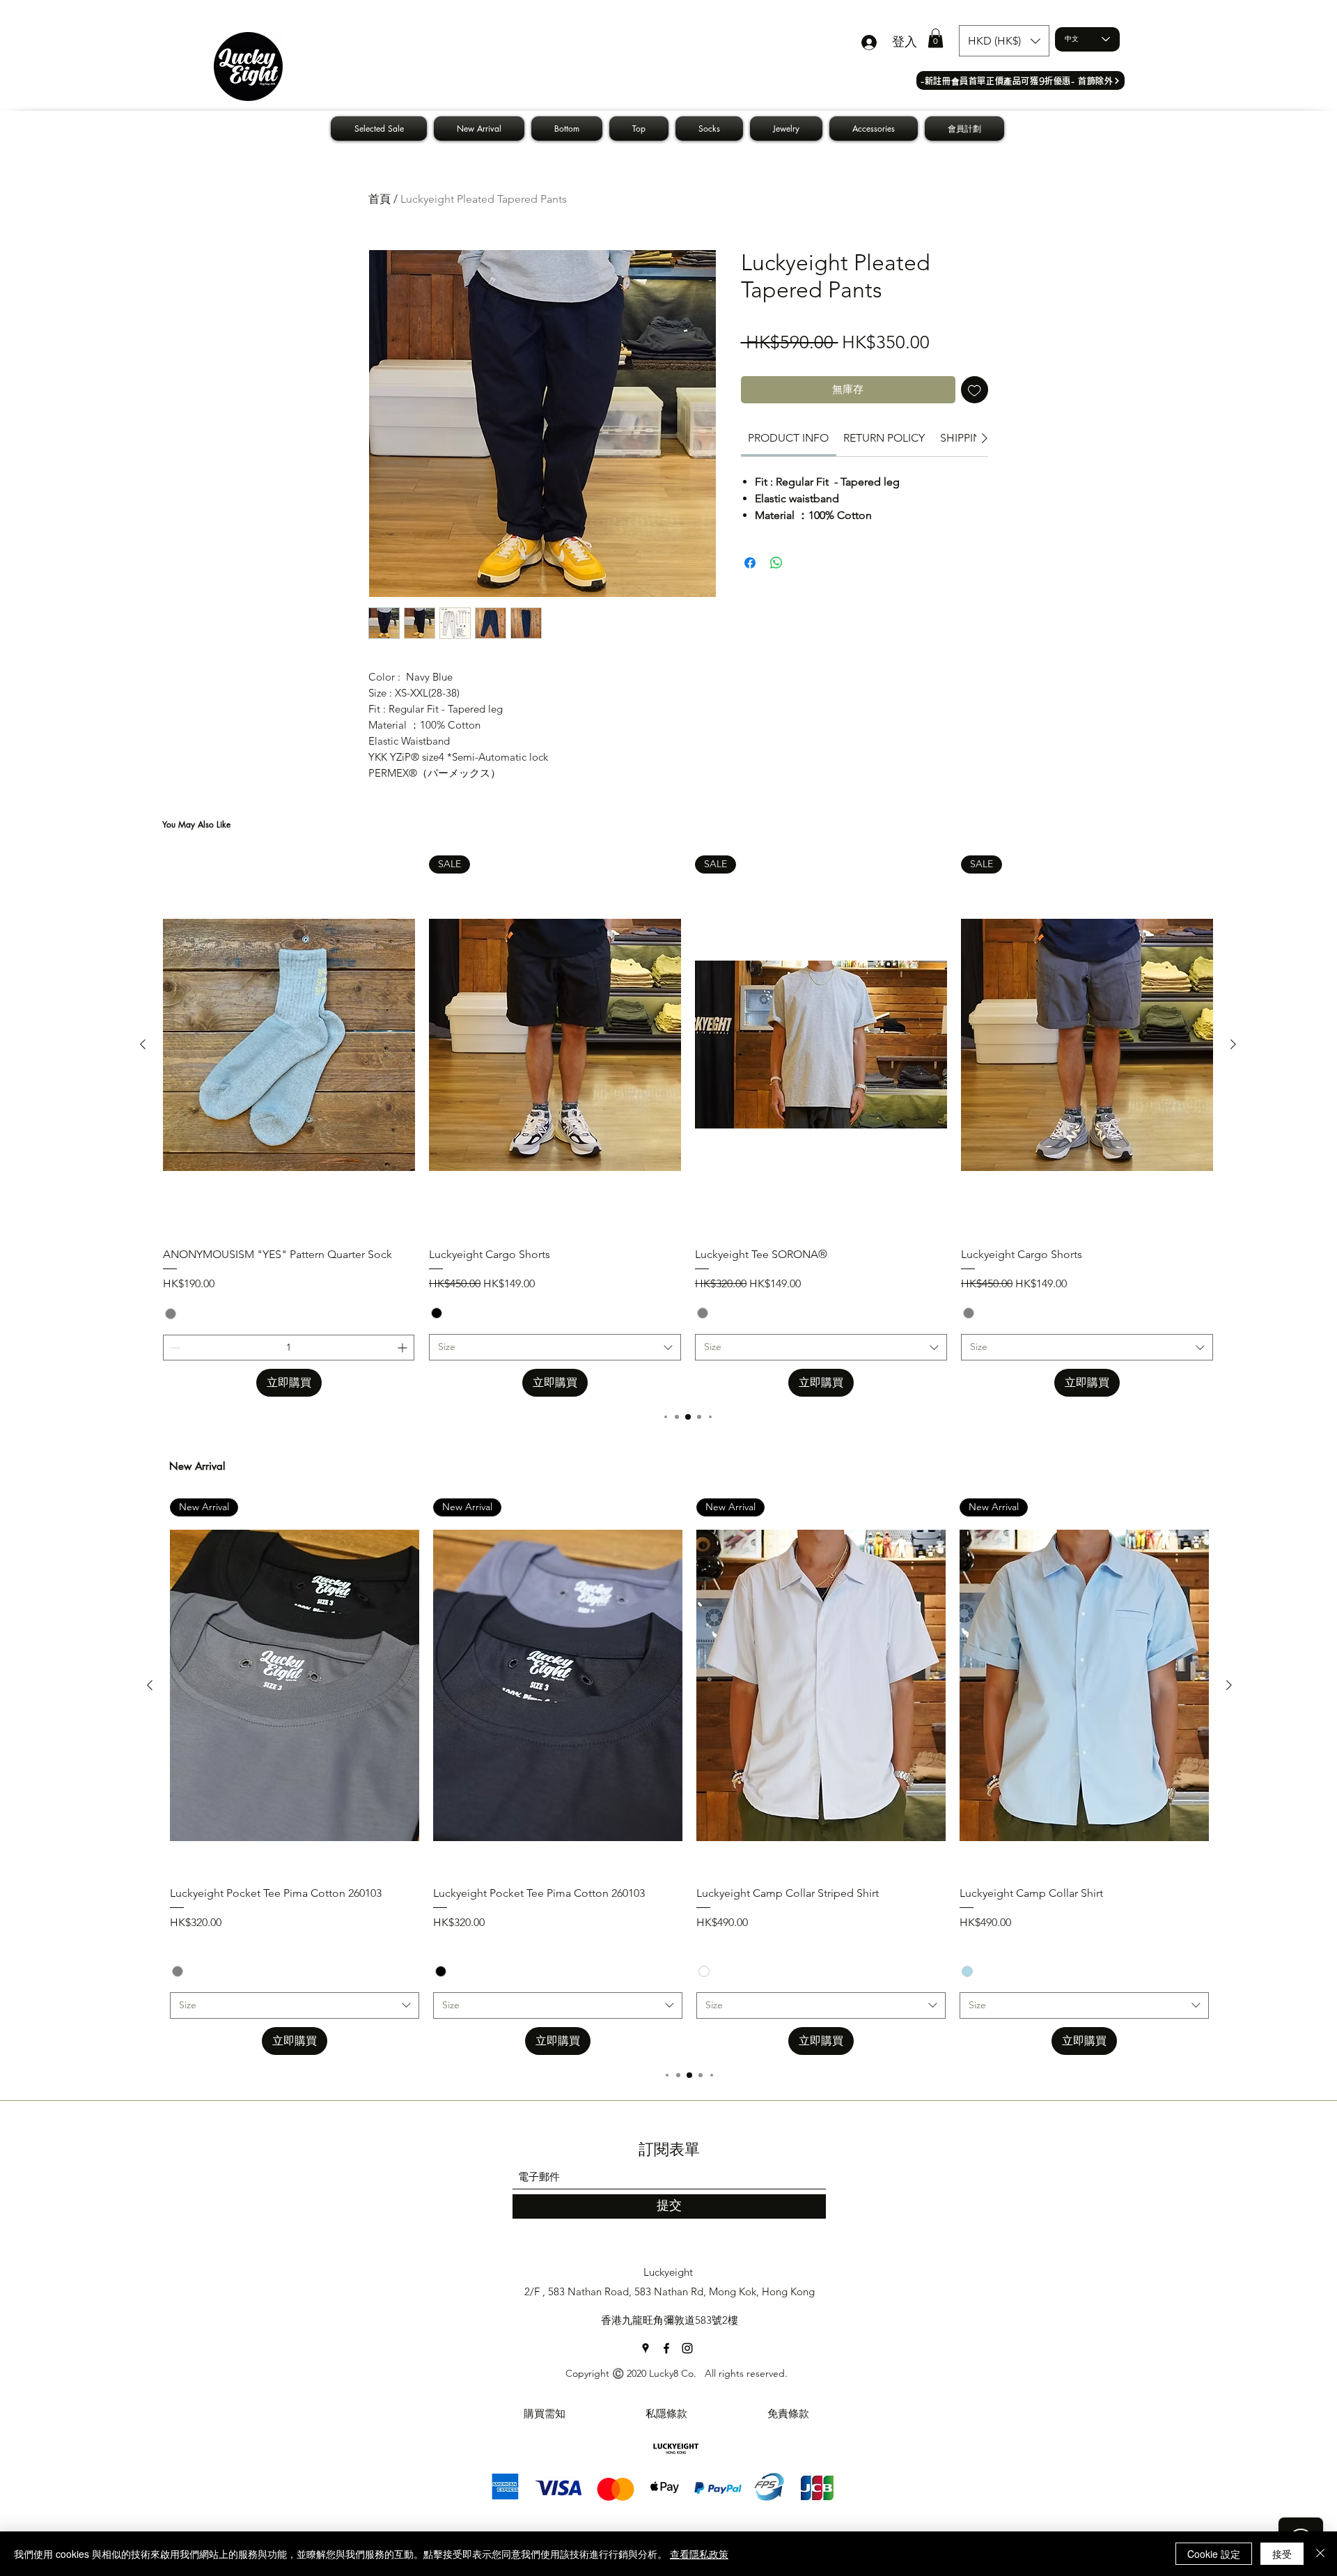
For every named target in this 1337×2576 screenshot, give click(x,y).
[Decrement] (174, 1348)
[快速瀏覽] (289, 1045)
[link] (788, 438)
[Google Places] (646, 2348)
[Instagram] (687, 2348)
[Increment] (404, 1348)
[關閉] (1320, 2554)
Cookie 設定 (1214, 2554)
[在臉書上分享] (750, 563)
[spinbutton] (289, 1348)
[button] (936, 38)
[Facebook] (666, 2348)
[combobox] (555, 1347)
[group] (688, 1126)
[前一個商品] (143, 1044)
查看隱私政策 (699, 2554)
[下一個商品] (1233, 1044)
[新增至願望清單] (975, 390)
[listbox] (1004, 41)
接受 (1282, 2554)
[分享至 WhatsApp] (776, 563)
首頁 (380, 199)
